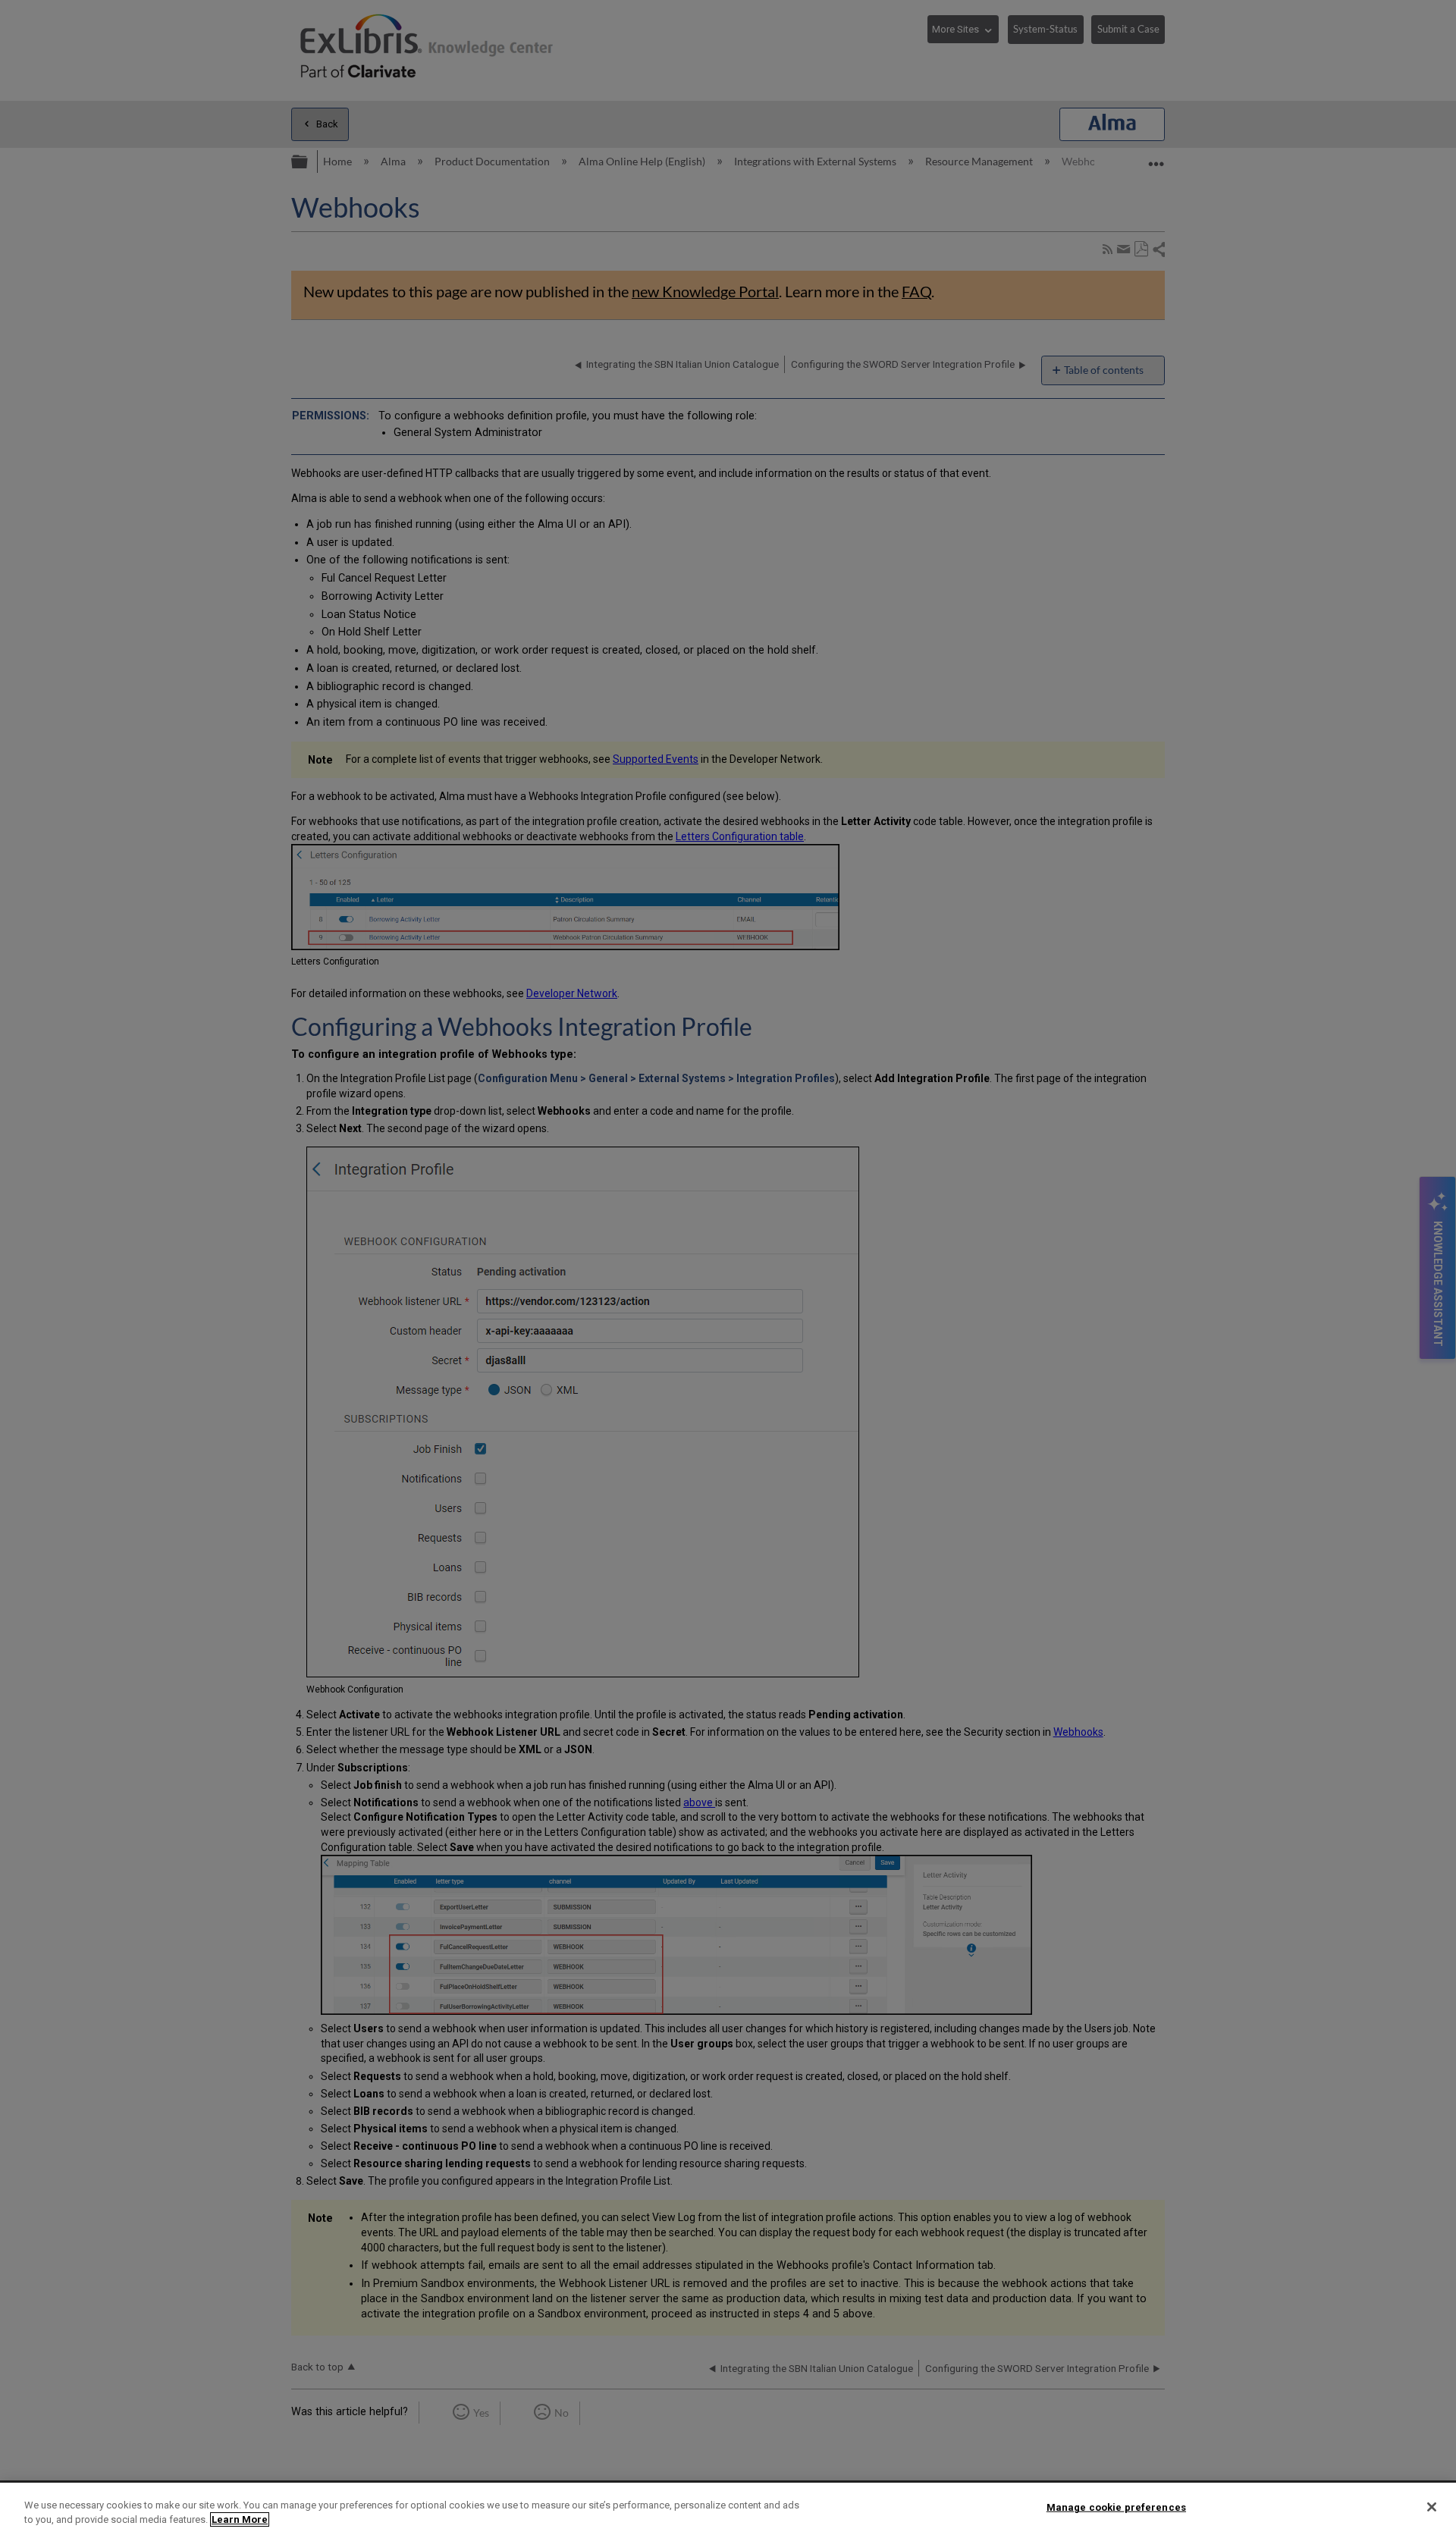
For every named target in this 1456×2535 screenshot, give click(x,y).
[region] (728, 2509)
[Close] (1432, 2507)
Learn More (240, 2519)
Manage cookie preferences (1116, 2507)
